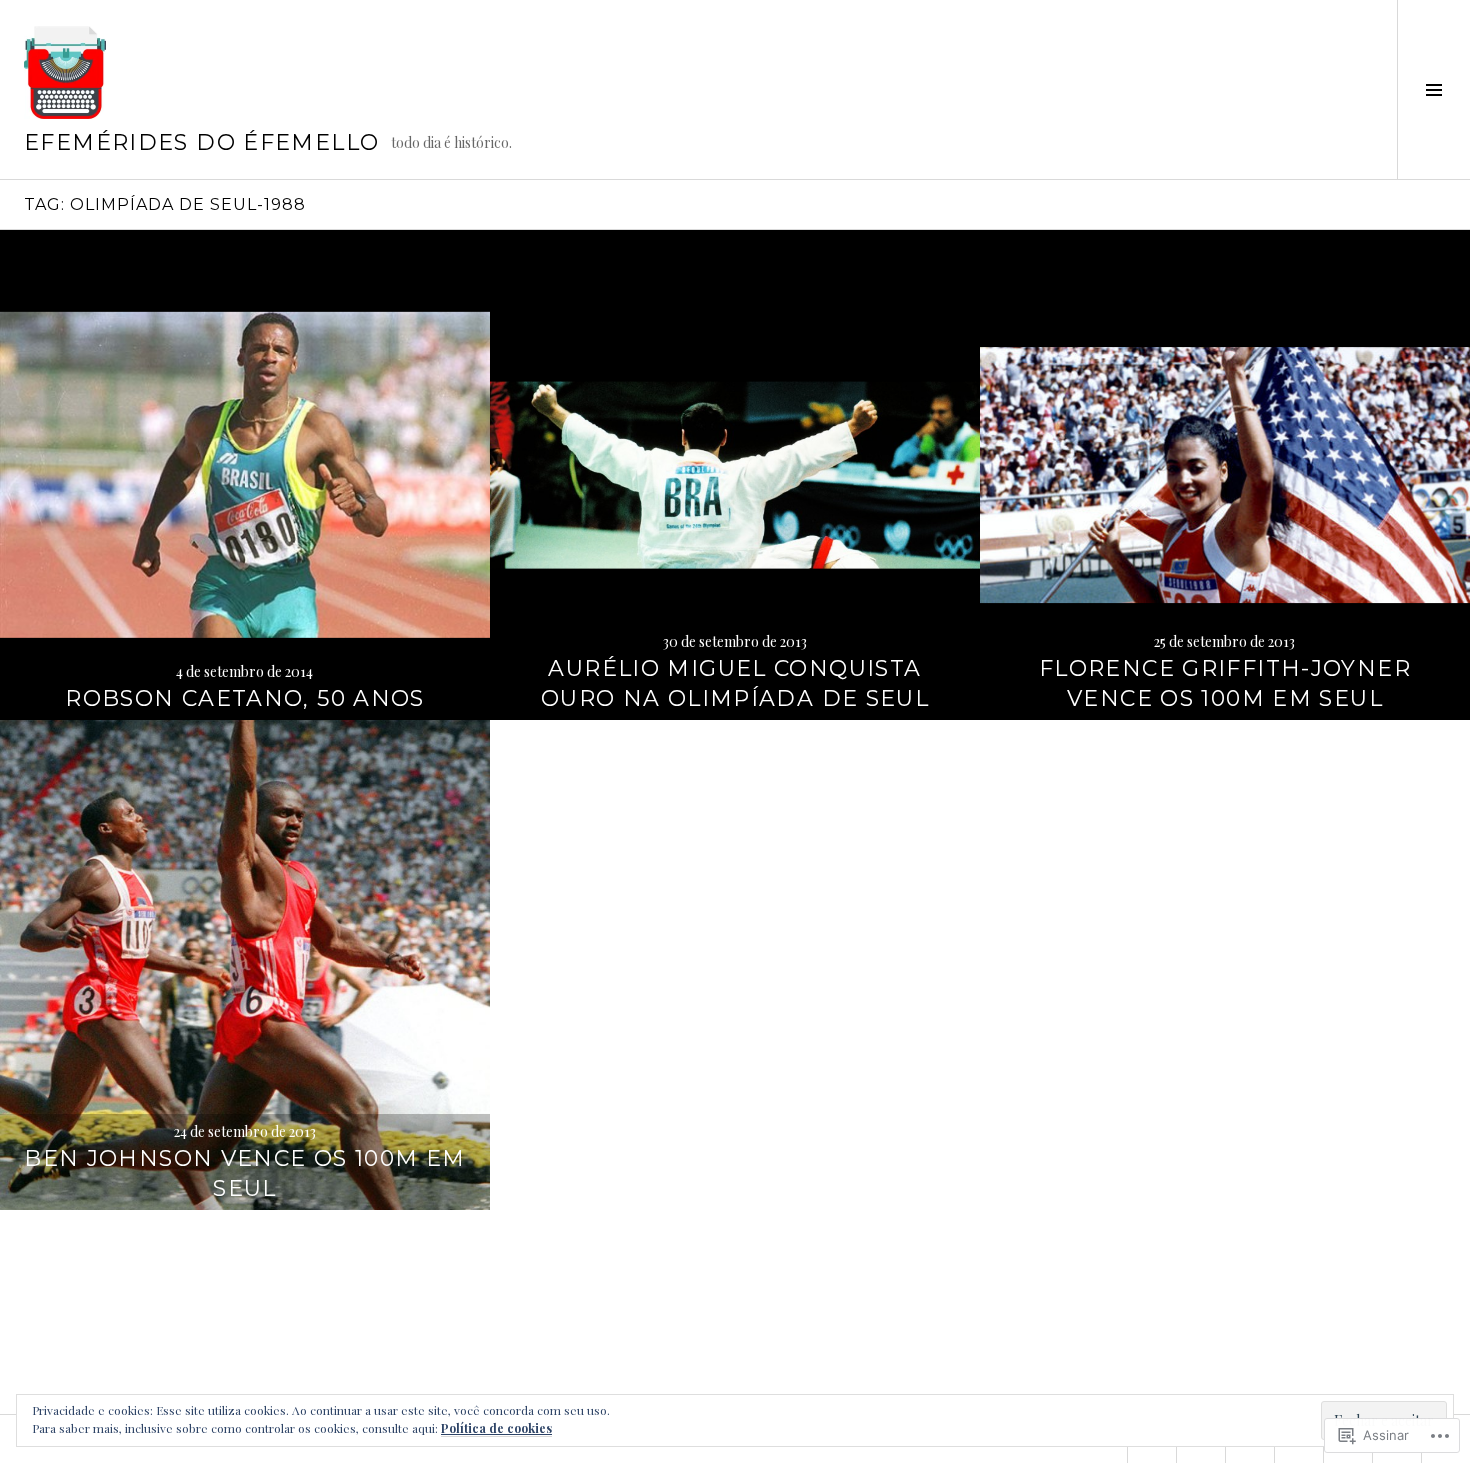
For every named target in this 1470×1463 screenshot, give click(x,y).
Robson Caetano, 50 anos (245, 698)
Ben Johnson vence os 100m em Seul (245, 1173)
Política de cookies (496, 1428)
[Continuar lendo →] (245, 475)
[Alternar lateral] (1433, 89)
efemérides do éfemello (201, 142)
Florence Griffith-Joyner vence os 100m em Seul (1225, 683)
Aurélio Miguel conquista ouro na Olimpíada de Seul (735, 683)
